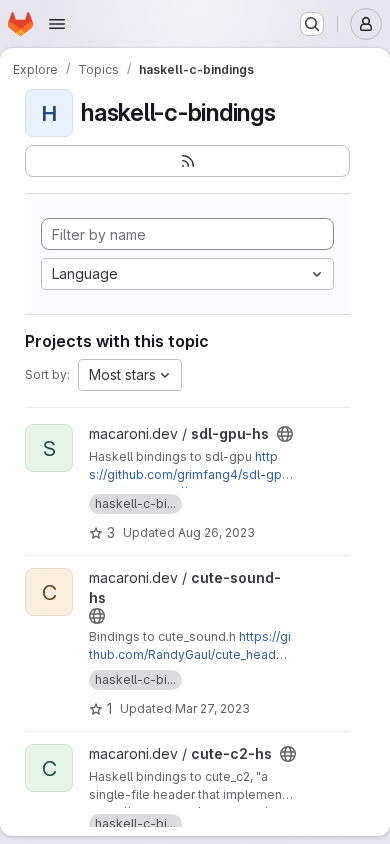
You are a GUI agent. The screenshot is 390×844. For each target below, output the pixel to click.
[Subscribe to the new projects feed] (187, 161)
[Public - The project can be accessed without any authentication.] (285, 434)
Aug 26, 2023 (216, 532)
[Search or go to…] (312, 24)
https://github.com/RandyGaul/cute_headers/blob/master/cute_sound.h (190, 654)
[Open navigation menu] (57, 24)
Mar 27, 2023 (212, 708)
